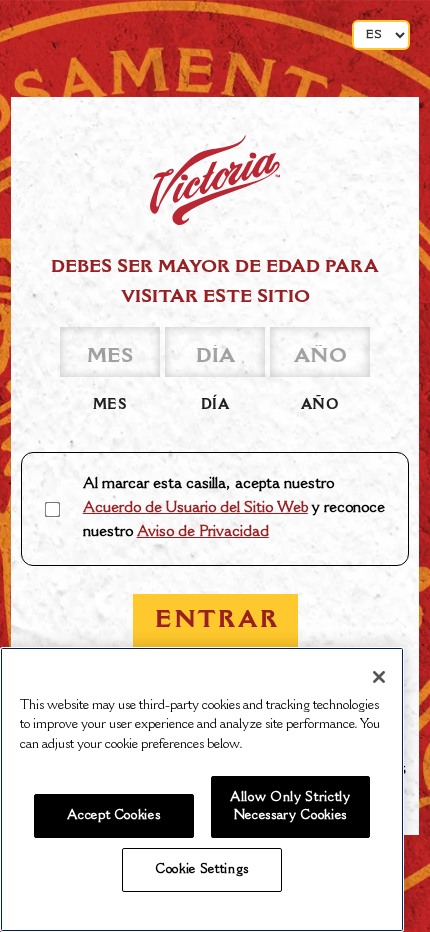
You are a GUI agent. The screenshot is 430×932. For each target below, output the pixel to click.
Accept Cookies (113, 816)
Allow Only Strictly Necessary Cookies (290, 807)
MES (110, 406)
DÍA (215, 406)
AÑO (320, 406)
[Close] (379, 677)
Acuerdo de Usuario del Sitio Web (195, 508)
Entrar (217, 621)
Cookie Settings (202, 870)
